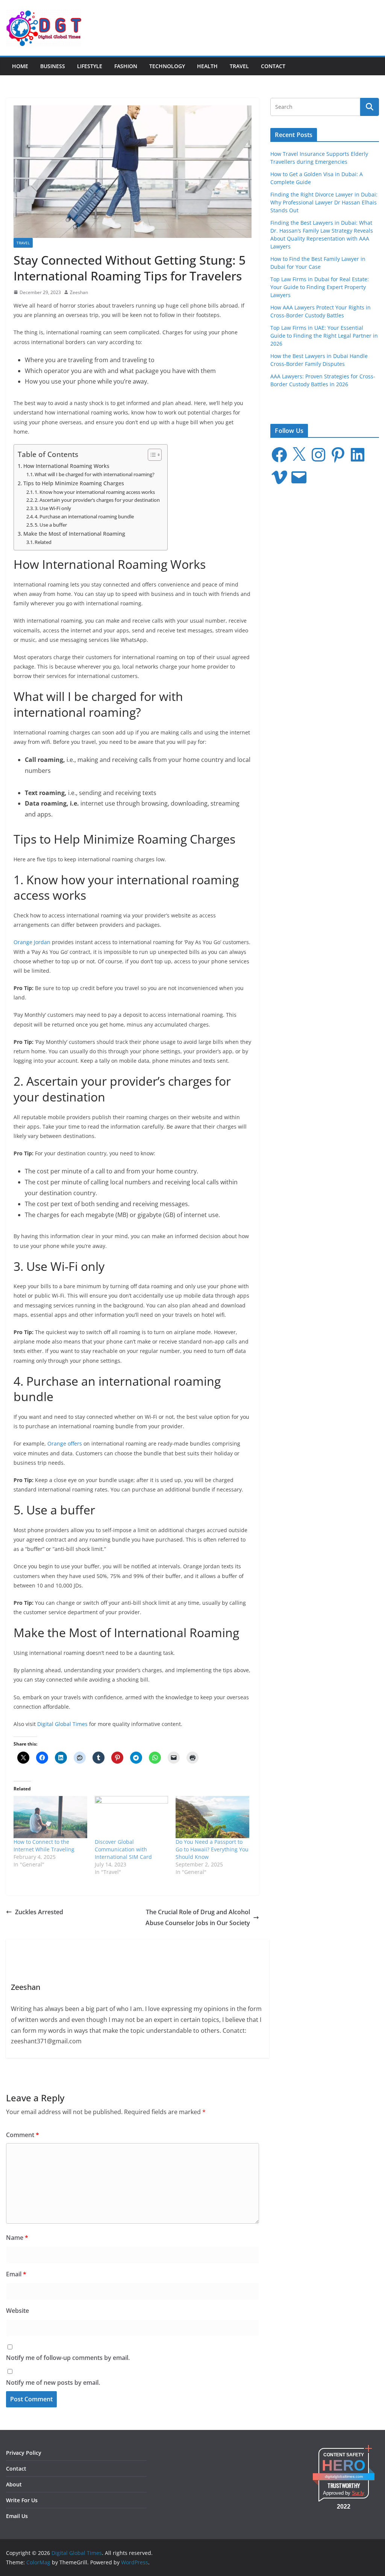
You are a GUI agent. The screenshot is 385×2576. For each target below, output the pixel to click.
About (14, 2484)
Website (17, 2311)
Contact (273, 66)
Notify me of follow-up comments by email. (68, 2358)
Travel (239, 66)
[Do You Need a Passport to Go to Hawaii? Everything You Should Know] (212, 1817)
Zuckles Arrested (39, 1912)
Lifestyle (90, 66)
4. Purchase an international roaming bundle (84, 516)
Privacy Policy (24, 2453)
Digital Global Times (62, 1724)
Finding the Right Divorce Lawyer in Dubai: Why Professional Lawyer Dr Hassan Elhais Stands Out (324, 202)
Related (43, 542)
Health (207, 66)
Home (20, 66)
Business (53, 66)
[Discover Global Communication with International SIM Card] (132, 1817)
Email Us (17, 2516)
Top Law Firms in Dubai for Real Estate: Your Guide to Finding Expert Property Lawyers (320, 287)
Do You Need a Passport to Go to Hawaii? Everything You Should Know (212, 1849)
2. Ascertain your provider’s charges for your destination (97, 500)
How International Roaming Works (66, 466)
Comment (23, 2135)
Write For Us (22, 2500)
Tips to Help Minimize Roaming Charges (74, 483)
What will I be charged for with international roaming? (95, 474)
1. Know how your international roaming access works (95, 492)
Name (17, 2238)
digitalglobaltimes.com (344, 2476)
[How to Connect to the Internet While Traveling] (50, 1817)
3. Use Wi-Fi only (53, 508)
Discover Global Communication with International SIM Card (123, 1849)
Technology (167, 66)
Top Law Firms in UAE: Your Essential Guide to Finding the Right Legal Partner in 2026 (324, 336)
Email (16, 2274)
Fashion (126, 66)
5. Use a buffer (51, 525)
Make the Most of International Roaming (74, 534)
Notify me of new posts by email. (53, 2383)
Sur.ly (358, 2493)
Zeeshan (79, 292)
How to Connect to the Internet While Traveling (44, 1846)
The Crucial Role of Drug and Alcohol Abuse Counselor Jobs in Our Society (198, 1917)
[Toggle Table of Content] (151, 455)
